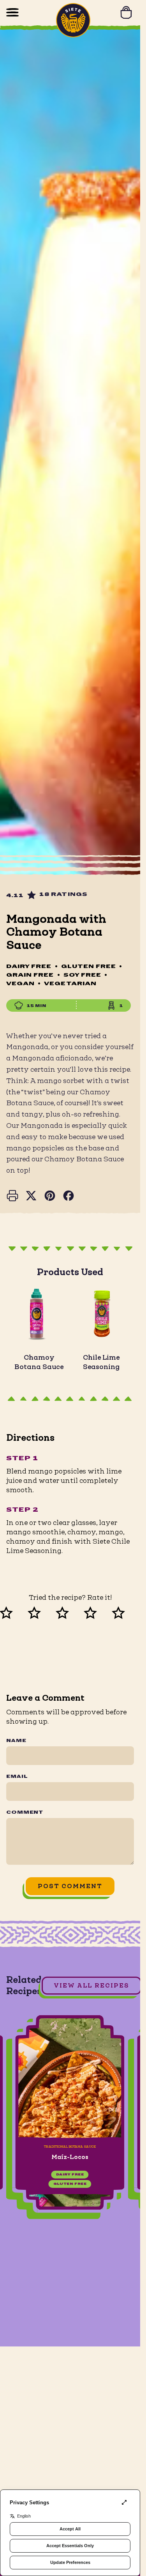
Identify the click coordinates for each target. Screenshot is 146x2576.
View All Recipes (91, 1985)
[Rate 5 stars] (126, 1611)
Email (17, 1777)
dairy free (70, 2175)
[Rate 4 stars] (98, 1611)
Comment (25, 1813)
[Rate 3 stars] (70, 1611)
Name (16, 1741)
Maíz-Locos (70, 2157)
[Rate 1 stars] (14, 1611)
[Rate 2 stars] (42, 1611)
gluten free (70, 2184)
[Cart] (126, 12)
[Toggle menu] (12, 12)
